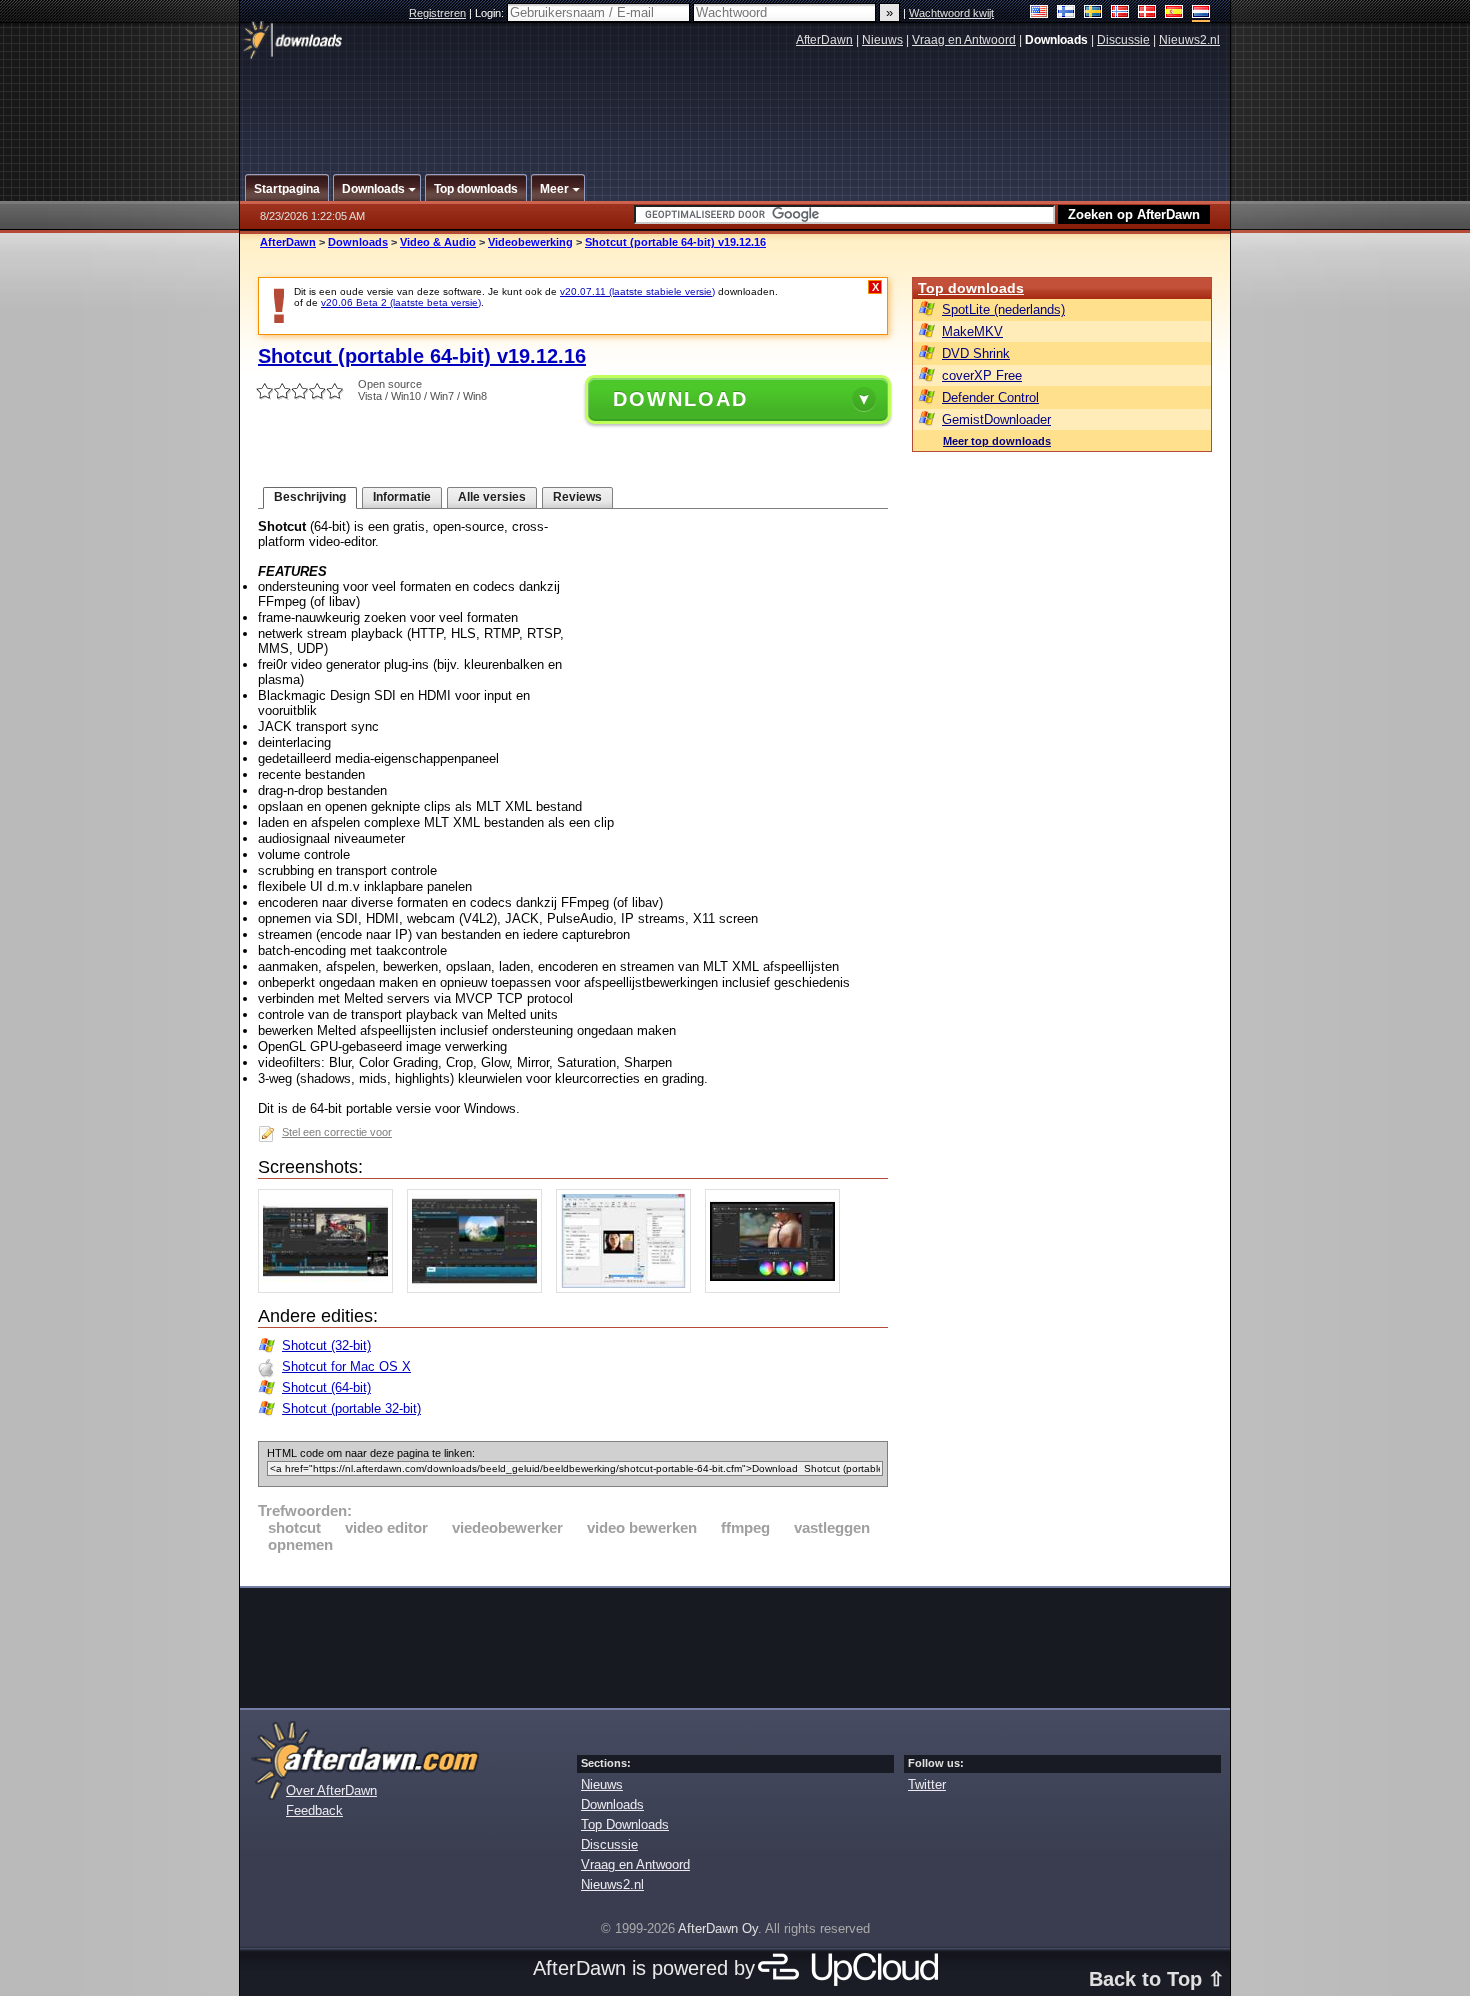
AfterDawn (824, 40)
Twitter (927, 1784)
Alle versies (492, 497)
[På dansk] (1147, 13)
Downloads (358, 242)
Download (680, 399)
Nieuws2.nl (1189, 40)
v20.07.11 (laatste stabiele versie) (637, 291)
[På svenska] (1093, 13)
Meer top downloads (997, 441)
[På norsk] (1120, 13)
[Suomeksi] (1066, 13)
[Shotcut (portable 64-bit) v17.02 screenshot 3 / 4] (628, 1288)
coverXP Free (982, 375)
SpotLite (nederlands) (1003, 309)
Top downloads (971, 288)
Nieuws (882, 40)
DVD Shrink (976, 353)
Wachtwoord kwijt (951, 13)
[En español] (1174, 13)
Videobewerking (530, 242)
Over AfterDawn (331, 1790)
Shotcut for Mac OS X (346, 1366)
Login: (491, 13)
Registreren (437, 13)
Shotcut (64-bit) (326, 1387)
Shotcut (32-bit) (326, 1345)
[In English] (1039, 13)
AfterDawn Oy (718, 1928)
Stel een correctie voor (337, 1132)
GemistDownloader (996, 419)
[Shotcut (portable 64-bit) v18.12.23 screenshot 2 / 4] (479, 1288)
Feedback (314, 1810)
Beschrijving (310, 497)
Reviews (577, 497)
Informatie (402, 497)
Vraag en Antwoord (964, 40)
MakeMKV (972, 331)
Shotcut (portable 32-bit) (351, 1408)
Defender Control (990, 397)
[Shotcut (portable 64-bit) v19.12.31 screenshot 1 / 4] (330, 1288)
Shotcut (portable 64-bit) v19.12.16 (675, 242)
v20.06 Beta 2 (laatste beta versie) (401, 302)
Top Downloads (625, 1824)
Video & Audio (438, 242)
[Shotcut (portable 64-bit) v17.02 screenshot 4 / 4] (777, 1288)
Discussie (1123, 40)
